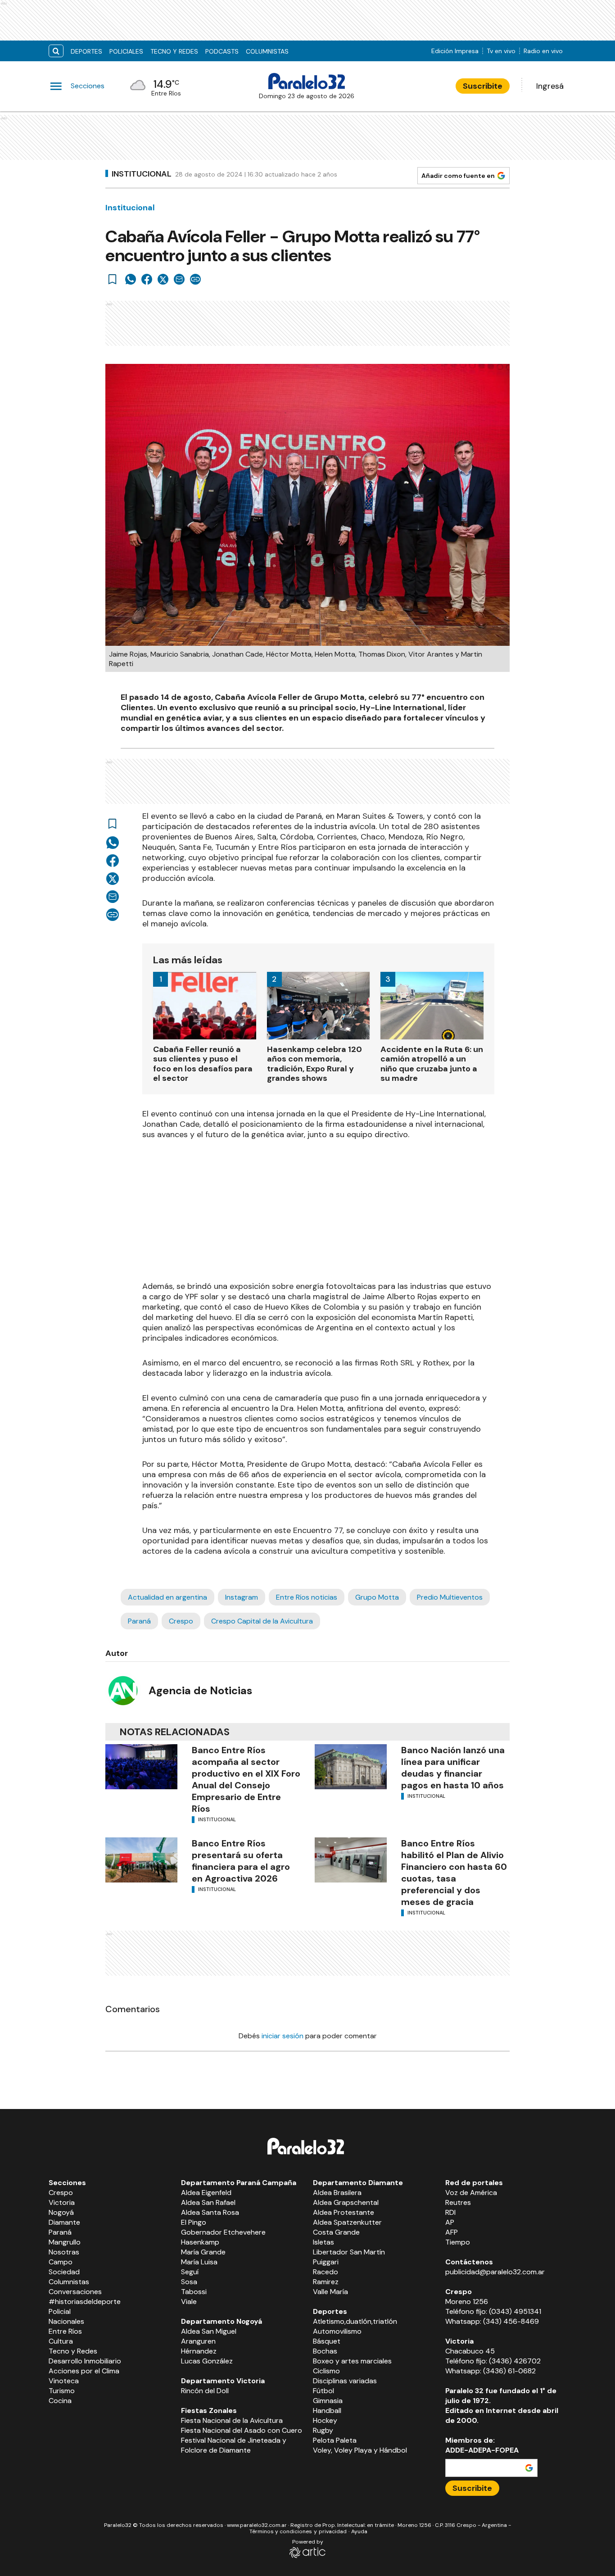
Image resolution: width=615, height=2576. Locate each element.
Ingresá (550, 86)
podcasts (222, 51)
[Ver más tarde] (113, 279)
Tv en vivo (501, 51)
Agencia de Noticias (200, 1690)
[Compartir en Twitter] (163, 279)
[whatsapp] (131, 279)
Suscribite (483, 86)
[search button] (56, 51)
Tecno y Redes (174, 51)
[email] (179, 279)
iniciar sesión (283, 2036)
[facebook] (147, 279)
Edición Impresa (455, 51)
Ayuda (359, 2531)
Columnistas (267, 51)
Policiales (126, 51)
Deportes (86, 51)
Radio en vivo (543, 51)
